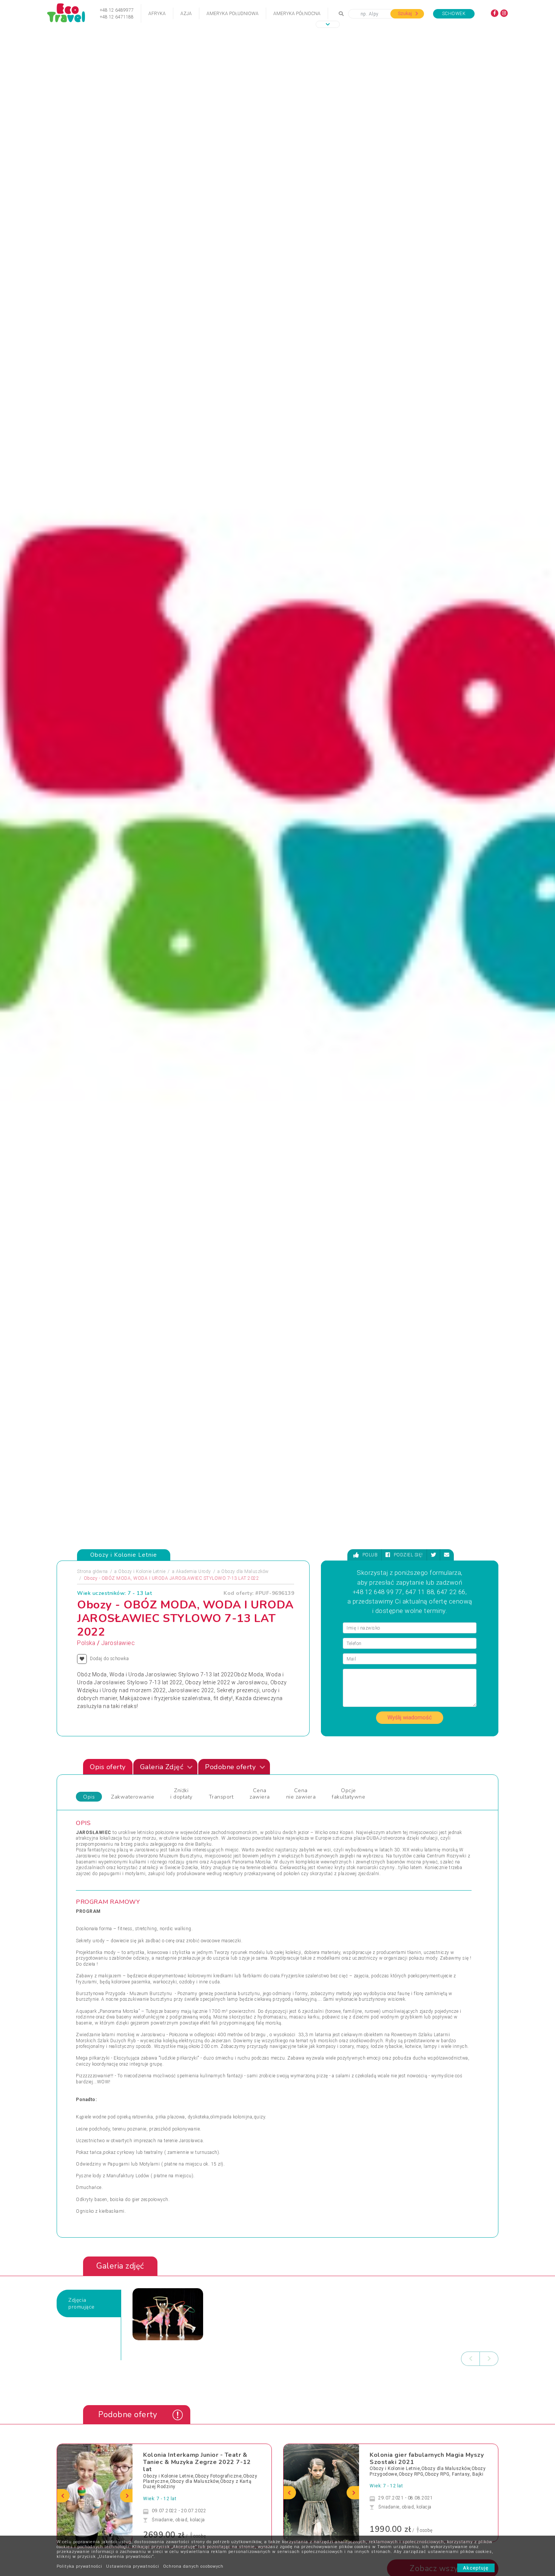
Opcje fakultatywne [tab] (348, 1794)
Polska (86, 1643)
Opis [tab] (89, 1797)
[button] (328, 24)
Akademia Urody (193, 1571)
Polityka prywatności (79, 2566)
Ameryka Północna (297, 14)
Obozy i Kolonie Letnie (142, 1571)
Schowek (454, 14)
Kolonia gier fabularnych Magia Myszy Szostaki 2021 (427, 2458)
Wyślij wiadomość (410, 1717)
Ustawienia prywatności (133, 2566)
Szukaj (405, 14)
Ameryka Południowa (233, 14)
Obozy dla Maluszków (245, 1571)
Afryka (157, 14)
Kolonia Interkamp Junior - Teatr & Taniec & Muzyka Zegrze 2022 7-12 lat (197, 2462)
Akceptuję (476, 2568)
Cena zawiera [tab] (260, 1794)
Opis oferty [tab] (108, 1767)
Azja (186, 14)
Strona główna (92, 1571)
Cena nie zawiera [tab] (301, 1794)
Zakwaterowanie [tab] (133, 1797)
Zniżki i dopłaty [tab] (181, 1794)
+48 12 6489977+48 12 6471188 (117, 14)
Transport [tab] (221, 1797)
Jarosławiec (118, 1643)
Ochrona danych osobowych (193, 2566)
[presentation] (470, 2359)
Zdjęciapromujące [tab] (82, 2303)
